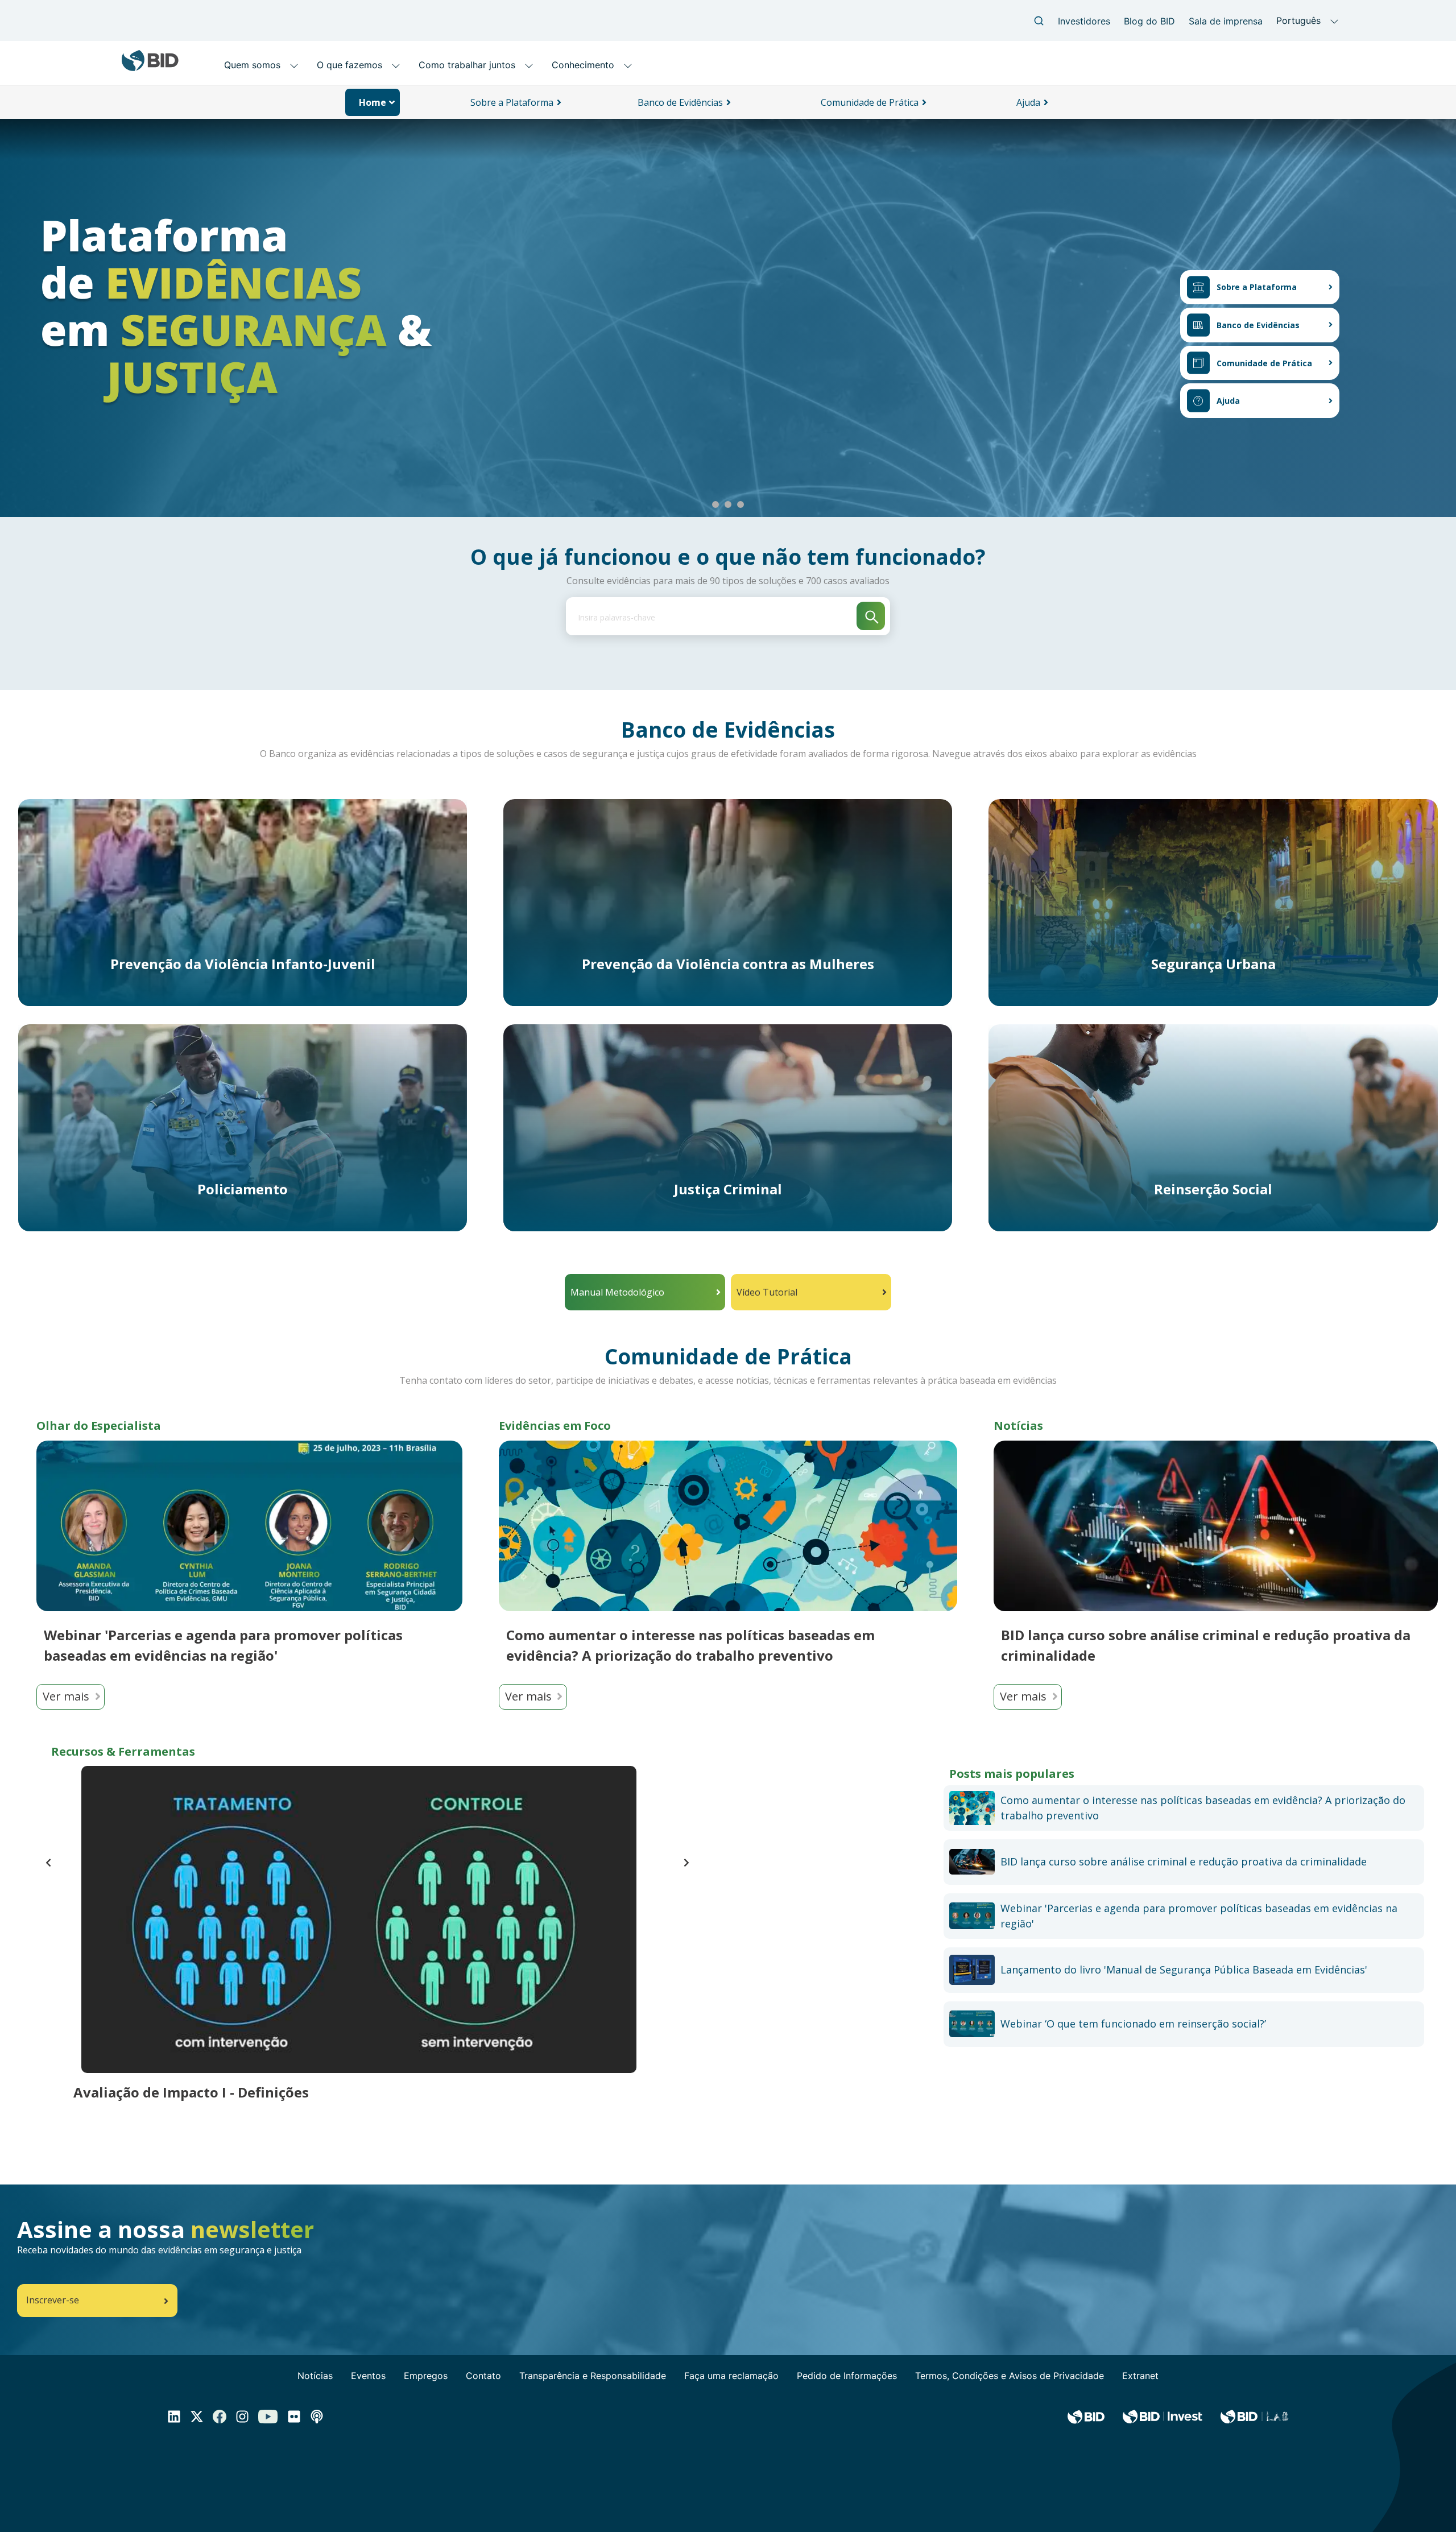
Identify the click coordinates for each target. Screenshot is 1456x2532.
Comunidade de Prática (1264, 363)
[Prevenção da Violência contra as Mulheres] (728, 901)
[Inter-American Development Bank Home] (150, 67)
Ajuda (1228, 401)
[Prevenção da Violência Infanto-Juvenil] (243, 901)
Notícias (1018, 1426)
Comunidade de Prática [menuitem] (870, 102)
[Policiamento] (243, 1127)
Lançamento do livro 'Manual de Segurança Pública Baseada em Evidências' (1184, 1970)
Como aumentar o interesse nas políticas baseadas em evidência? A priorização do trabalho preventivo (690, 1645)
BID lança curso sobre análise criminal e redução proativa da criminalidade (1206, 1645)
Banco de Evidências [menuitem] (680, 102)
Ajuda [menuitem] (1028, 102)
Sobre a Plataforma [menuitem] (512, 102)
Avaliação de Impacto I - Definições (191, 2092)
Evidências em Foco (555, 1426)
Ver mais (66, 1696)
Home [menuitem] (373, 102)
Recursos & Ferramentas (123, 1751)
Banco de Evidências (1258, 325)
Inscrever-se (53, 2300)
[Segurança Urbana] (1213, 901)
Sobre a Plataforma (1257, 287)
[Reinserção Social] (1213, 1127)
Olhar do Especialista (99, 1426)
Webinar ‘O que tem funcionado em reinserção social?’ (1133, 2024)
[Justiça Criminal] (728, 1127)
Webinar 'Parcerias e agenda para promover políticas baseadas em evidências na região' (223, 1645)
